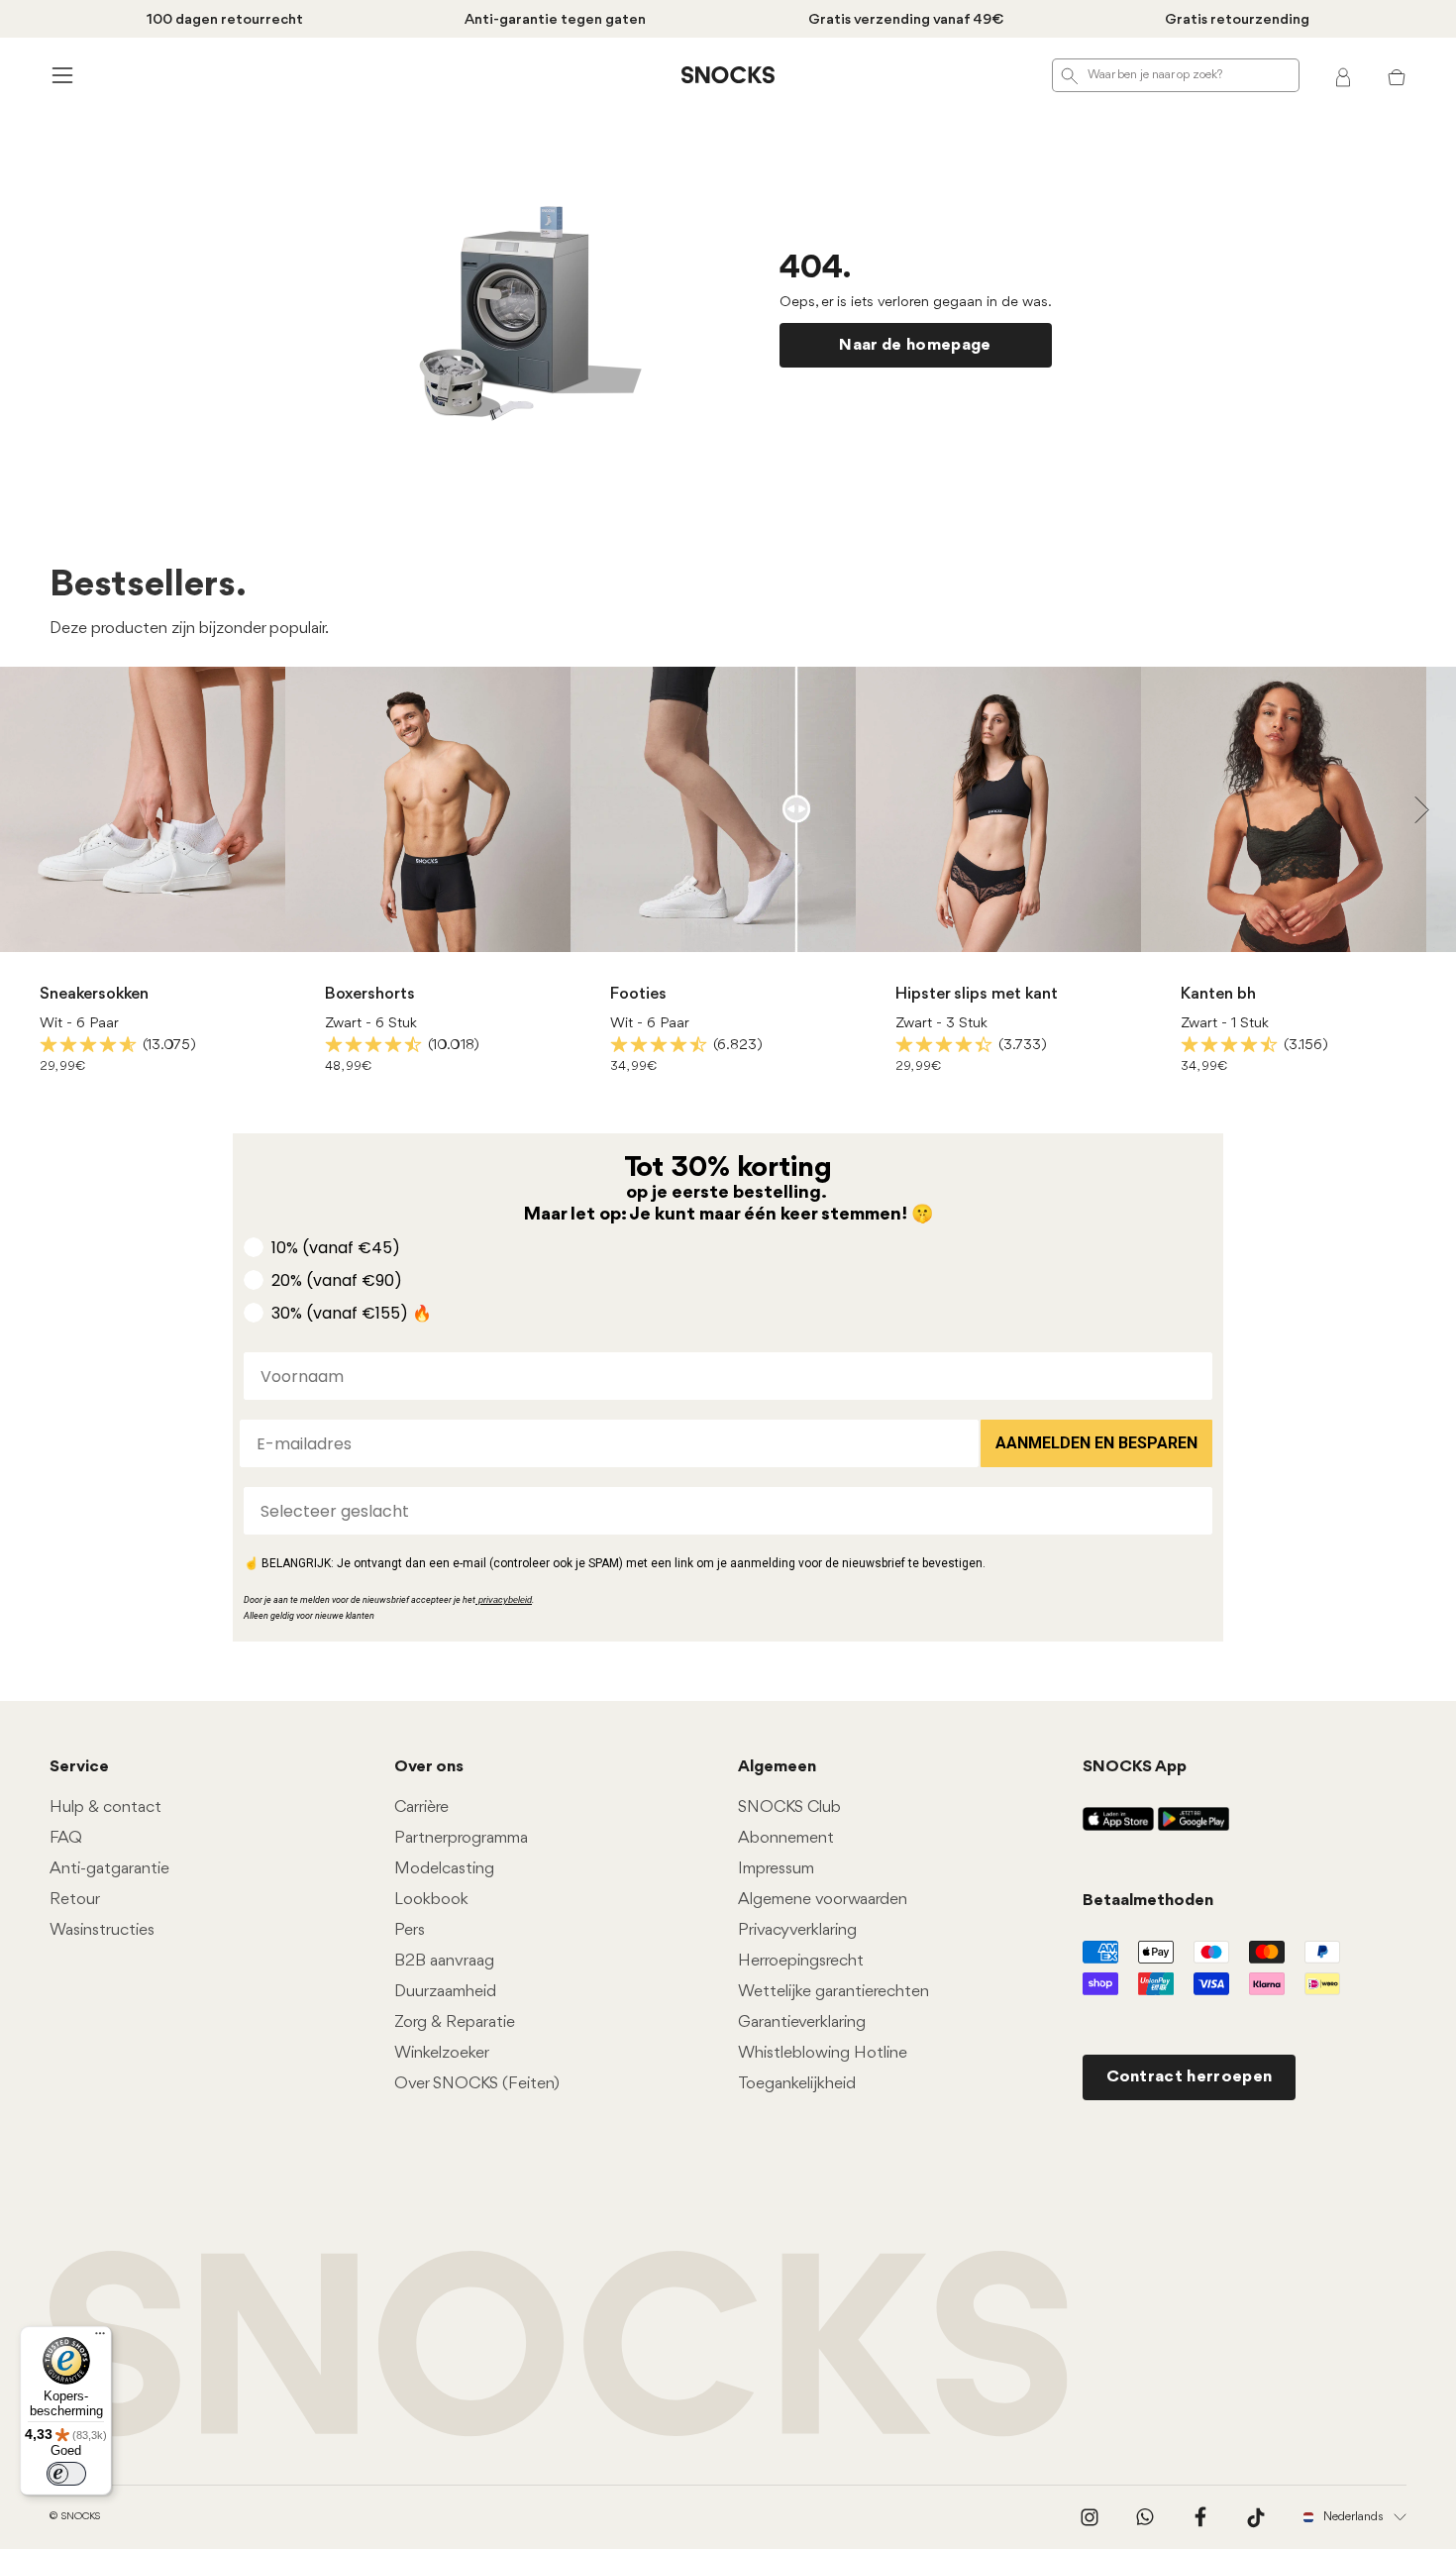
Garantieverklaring (802, 2022)
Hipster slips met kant (977, 994)
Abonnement (786, 1838)
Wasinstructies (102, 1930)
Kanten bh (1218, 994)
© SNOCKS (75, 2517)
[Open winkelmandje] (1397, 75)
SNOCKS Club (789, 1807)
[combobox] (722, 1511)
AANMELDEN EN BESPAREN (1096, 1443)
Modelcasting (444, 1869)
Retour (75, 1900)
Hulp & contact (105, 1807)
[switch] (66, 2474)
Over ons (429, 1767)
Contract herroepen (1190, 2077)
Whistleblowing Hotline (823, 2053)
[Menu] (100, 2338)
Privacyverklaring (797, 1930)
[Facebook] (1200, 2517)
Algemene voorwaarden (823, 1900)
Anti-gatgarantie (109, 1869)
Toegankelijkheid (797, 2084)
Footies (638, 994)
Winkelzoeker (442, 2053)
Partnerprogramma (461, 1838)
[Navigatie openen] (59, 75)
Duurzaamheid (445, 1992)
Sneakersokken (94, 994)
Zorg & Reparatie (455, 2022)
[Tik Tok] (1256, 2517)
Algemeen (777, 1767)
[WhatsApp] (1145, 2517)
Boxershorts (370, 994)
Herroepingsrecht (801, 1961)
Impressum (776, 1869)
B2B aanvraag (444, 1961)
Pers (410, 1930)
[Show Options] (1194, 1511)
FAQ (66, 1838)
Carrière (421, 1807)
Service (79, 1767)
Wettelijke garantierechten (833, 1992)
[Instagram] (1090, 2517)
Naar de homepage (915, 345)
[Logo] (728, 75)
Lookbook (431, 1900)
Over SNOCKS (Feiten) (477, 2084)
